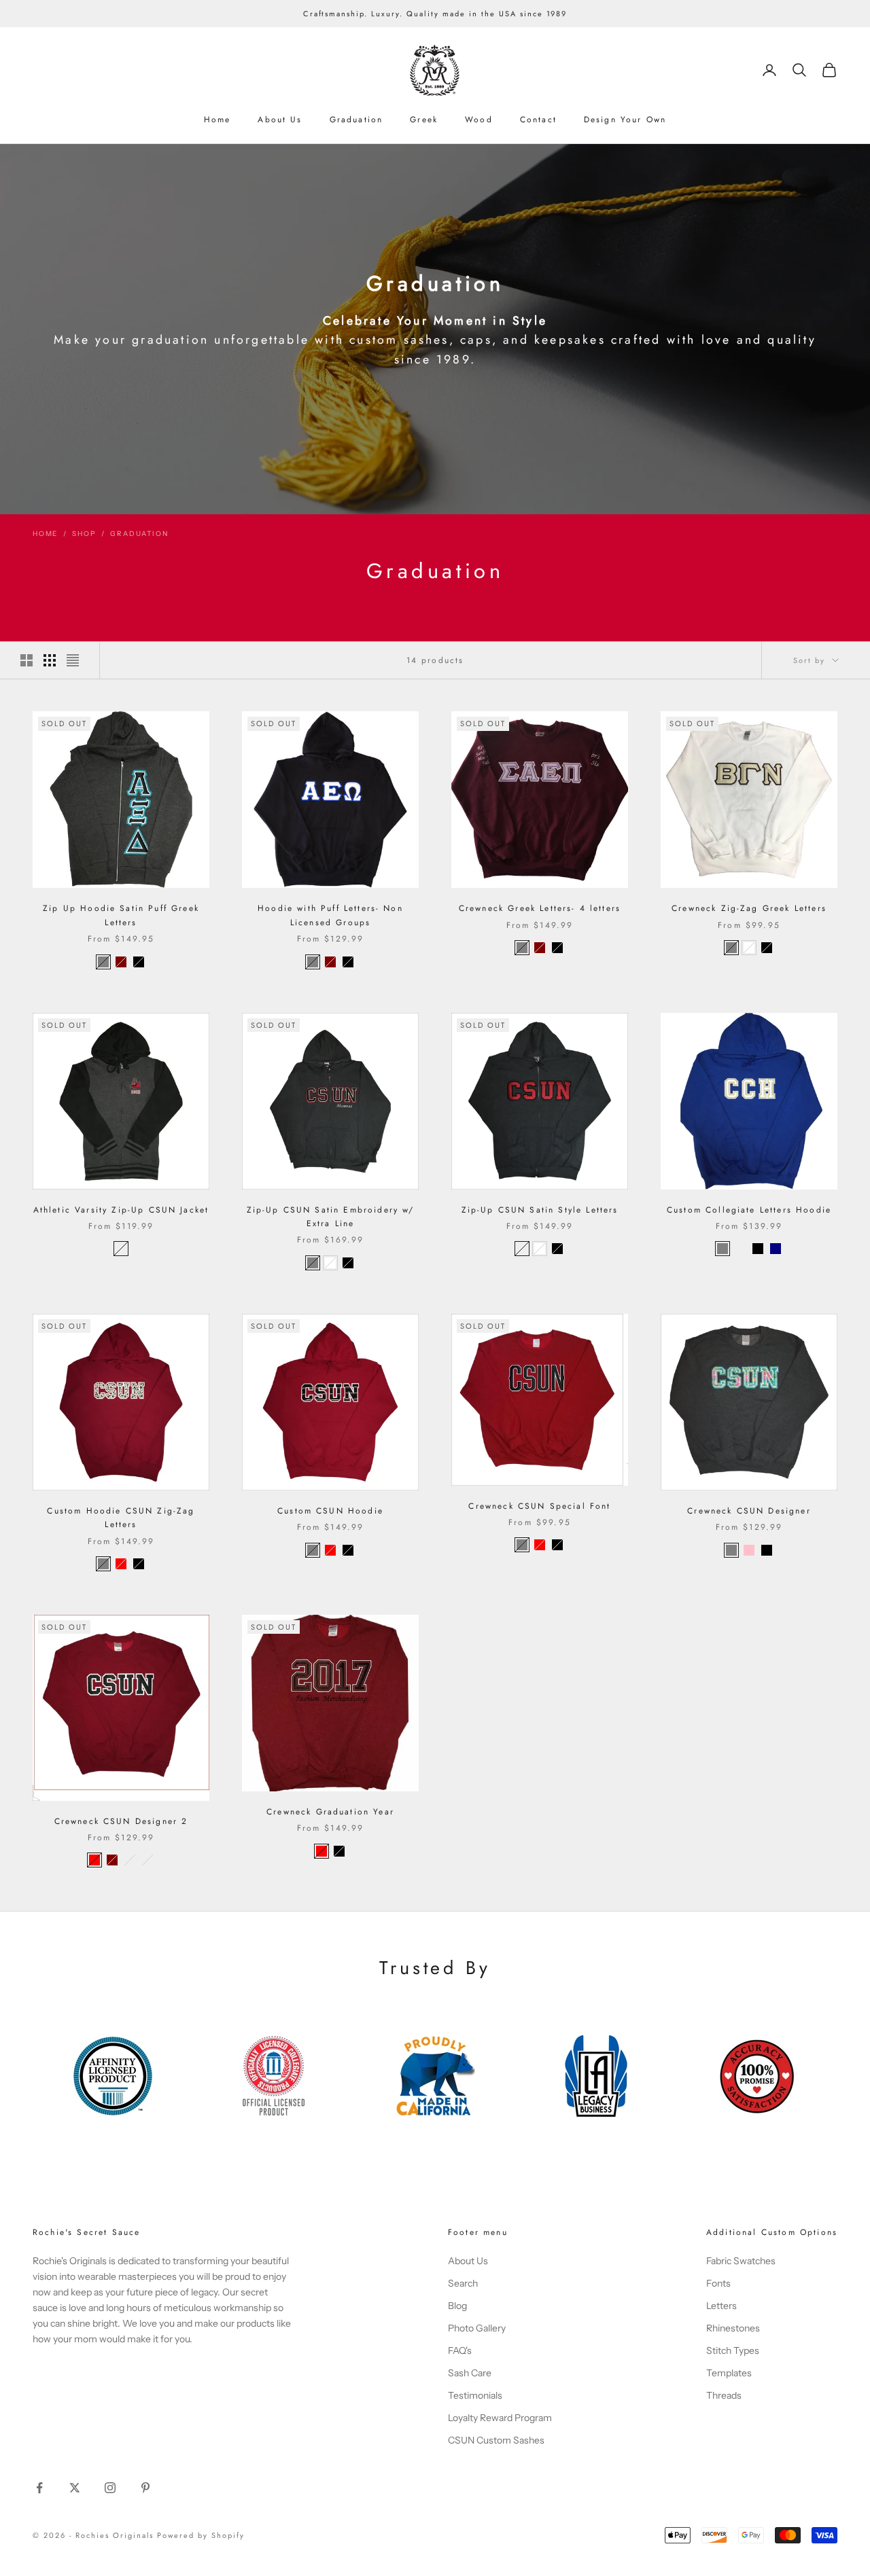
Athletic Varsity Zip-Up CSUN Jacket (121, 1210)
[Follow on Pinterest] (145, 2488)
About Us (280, 120)
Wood (479, 120)
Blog (457, 2306)
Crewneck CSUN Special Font (539, 1506)
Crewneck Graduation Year (330, 1812)
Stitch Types (733, 2350)
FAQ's (460, 2350)
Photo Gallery (477, 2328)
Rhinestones (733, 2328)
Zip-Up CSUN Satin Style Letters (540, 1210)
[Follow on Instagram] (110, 2488)
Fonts (718, 2283)
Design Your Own (625, 120)
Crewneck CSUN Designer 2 (121, 1821)
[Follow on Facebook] (39, 2488)
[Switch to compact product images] (73, 660)
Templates (729, 2373)
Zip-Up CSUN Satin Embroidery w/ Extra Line (331, 1217)
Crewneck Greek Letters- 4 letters (540, 908)
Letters (721, 2306)
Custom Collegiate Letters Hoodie (749, 1210)
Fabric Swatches (741, 2261)
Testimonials (475, 2395)
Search (463, 2283)
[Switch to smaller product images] (50, 660)
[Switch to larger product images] (27, 660)
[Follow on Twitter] (75, 2488)
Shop (84, 534)
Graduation (356, 120)
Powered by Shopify (201, 2535)
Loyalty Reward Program (500, 2418)
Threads (724, 2395)
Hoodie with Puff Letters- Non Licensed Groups (330, 915)
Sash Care (470, 2373)
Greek (424, 120)
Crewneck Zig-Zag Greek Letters (749, 908)
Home (217, 120)
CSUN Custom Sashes (496, 2440)
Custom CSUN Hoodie (330, 1511)
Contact (538, 120)
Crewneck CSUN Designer (749, 1511)
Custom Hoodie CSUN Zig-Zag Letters (121, 1518)
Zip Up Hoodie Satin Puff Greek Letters (121, 915)
